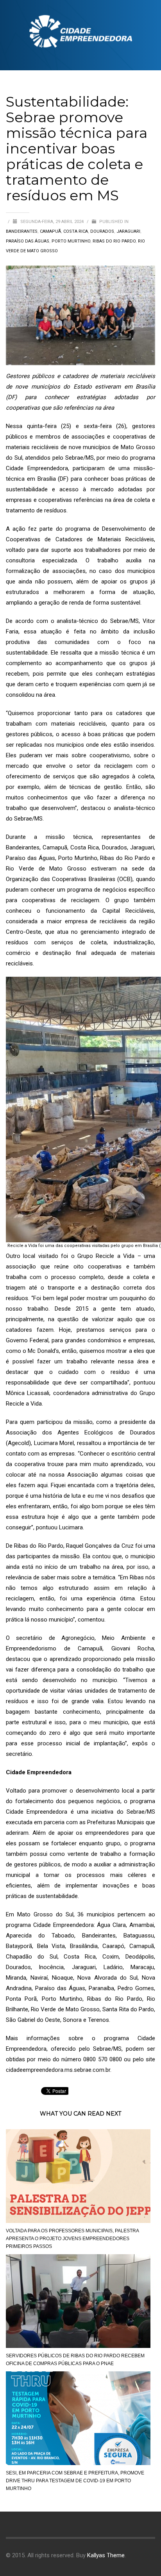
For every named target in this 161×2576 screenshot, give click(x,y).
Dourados (102, 231)
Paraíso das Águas (28, 241)
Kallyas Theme (106, 2555)
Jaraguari (128, 231)
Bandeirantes (22, 231)
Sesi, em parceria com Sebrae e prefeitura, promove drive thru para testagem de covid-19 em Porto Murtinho (75, 2481)
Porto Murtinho (71, 241)
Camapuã (50, 231)
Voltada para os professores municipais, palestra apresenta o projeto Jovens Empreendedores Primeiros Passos (72, 2239)
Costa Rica (76, 231)
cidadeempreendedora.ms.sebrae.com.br (58, 2070)
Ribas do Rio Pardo (114, 241)
